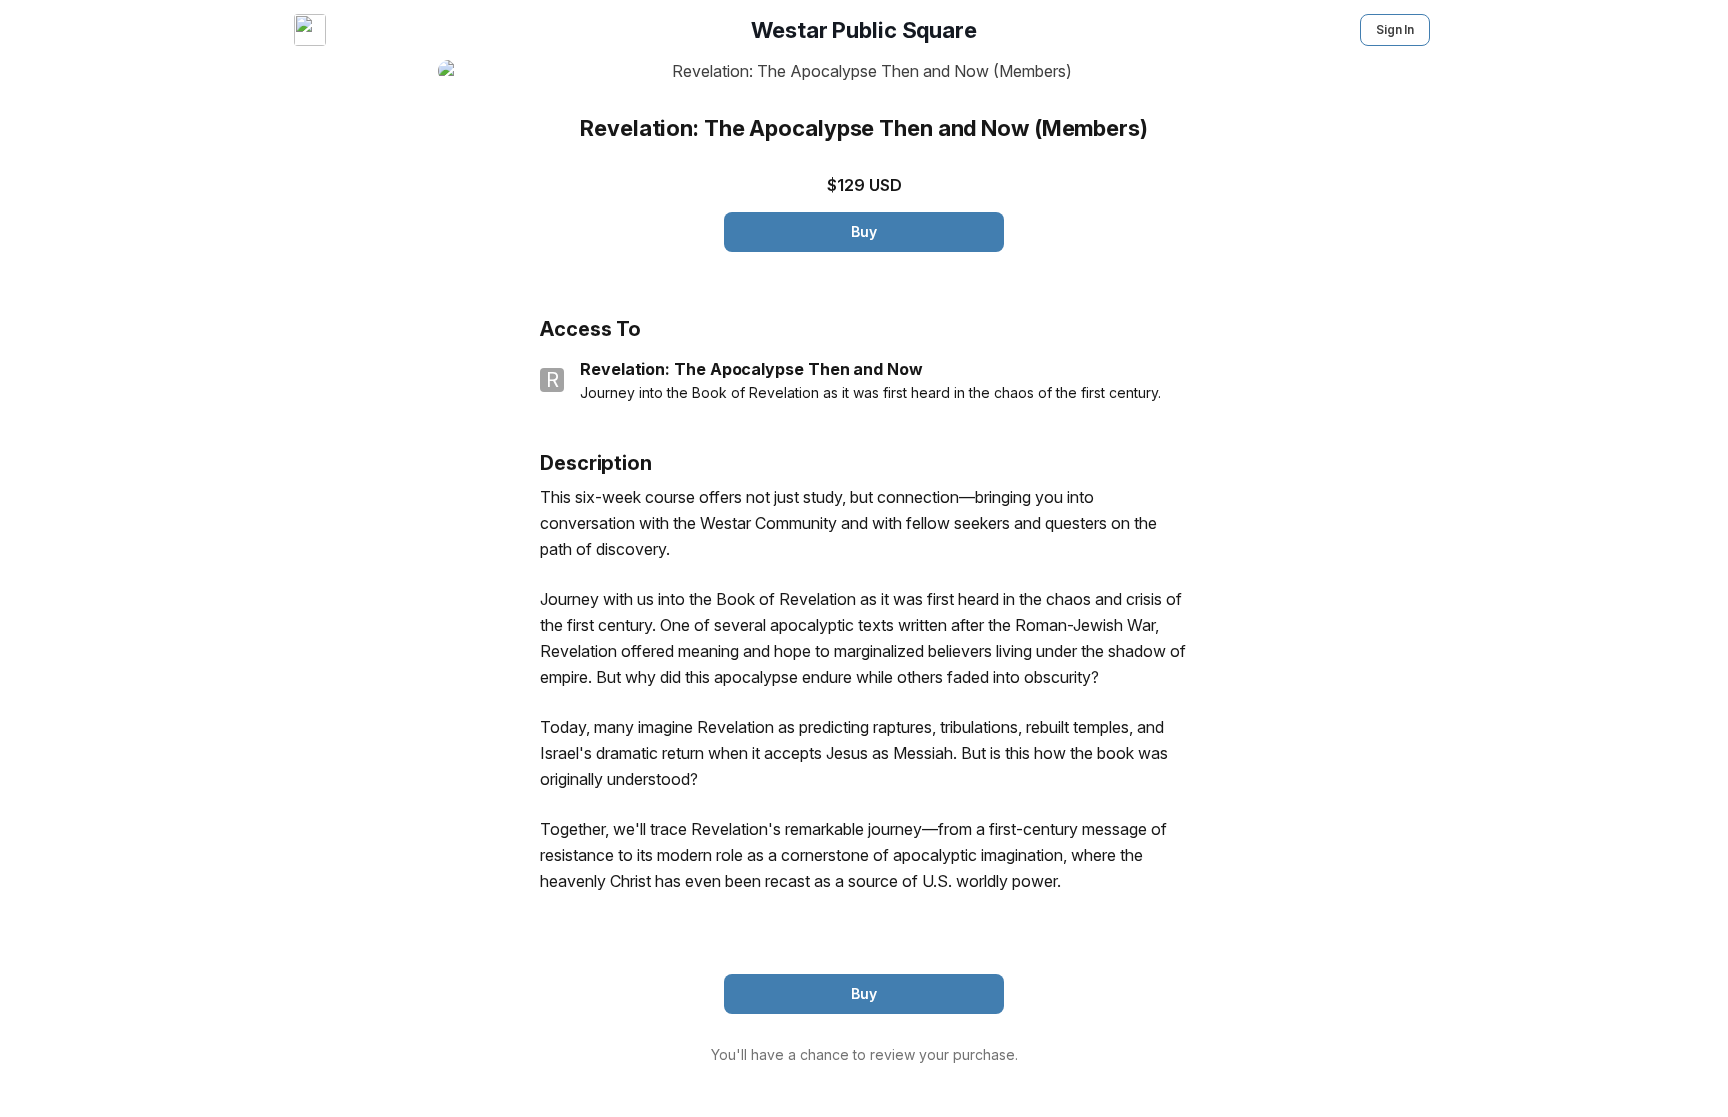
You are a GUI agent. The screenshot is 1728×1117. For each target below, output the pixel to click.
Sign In (1395, 29)
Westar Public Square (864, 30)
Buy (864, 231)
